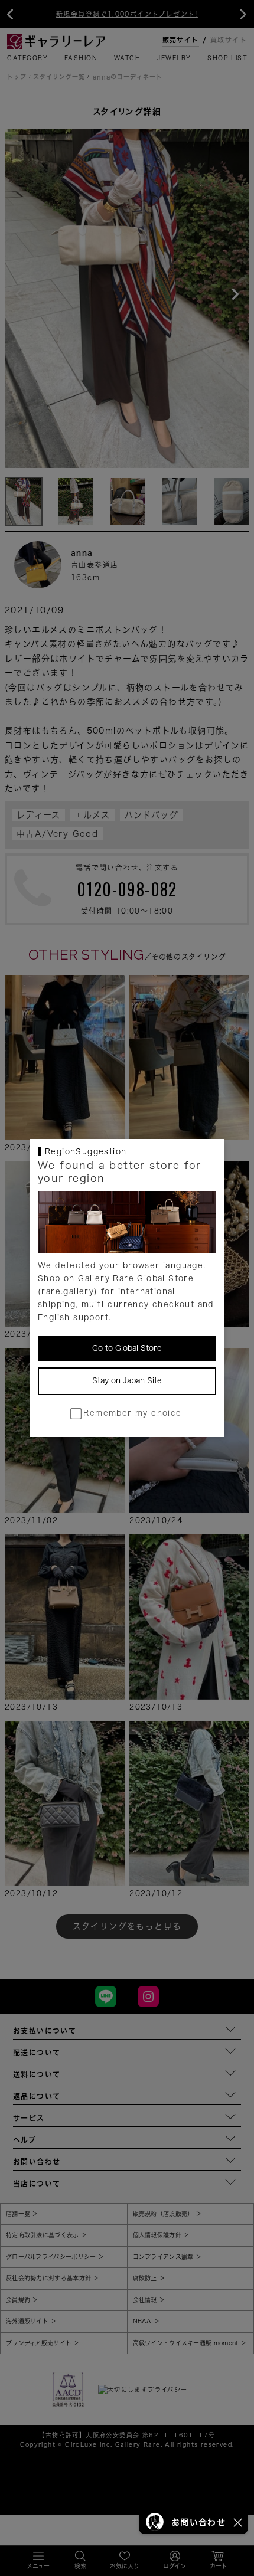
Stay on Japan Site (127, 1381)
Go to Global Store (127, 1348)
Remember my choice (132, 1413)
